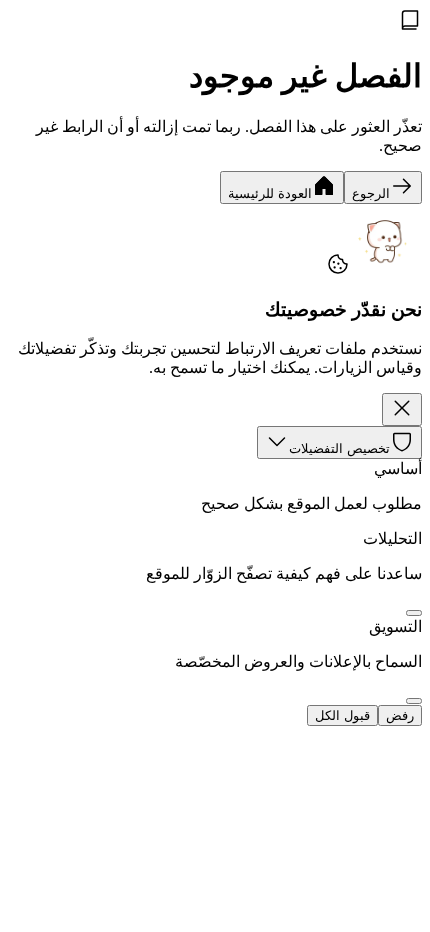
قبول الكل (342, 715)
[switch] (414, 613)
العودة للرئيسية (270, 193)
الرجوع (371, 193)
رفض (400, 715)
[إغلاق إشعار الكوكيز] (402, 409)
